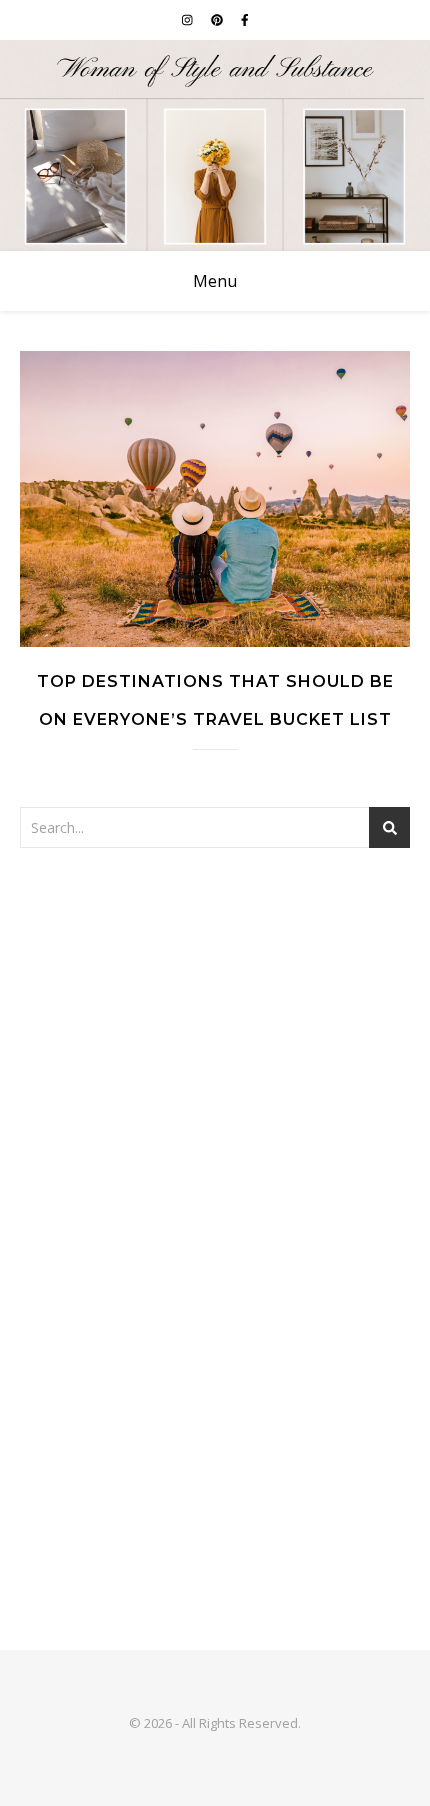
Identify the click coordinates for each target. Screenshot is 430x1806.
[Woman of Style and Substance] (215, 145)
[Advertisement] (215, 1103)
